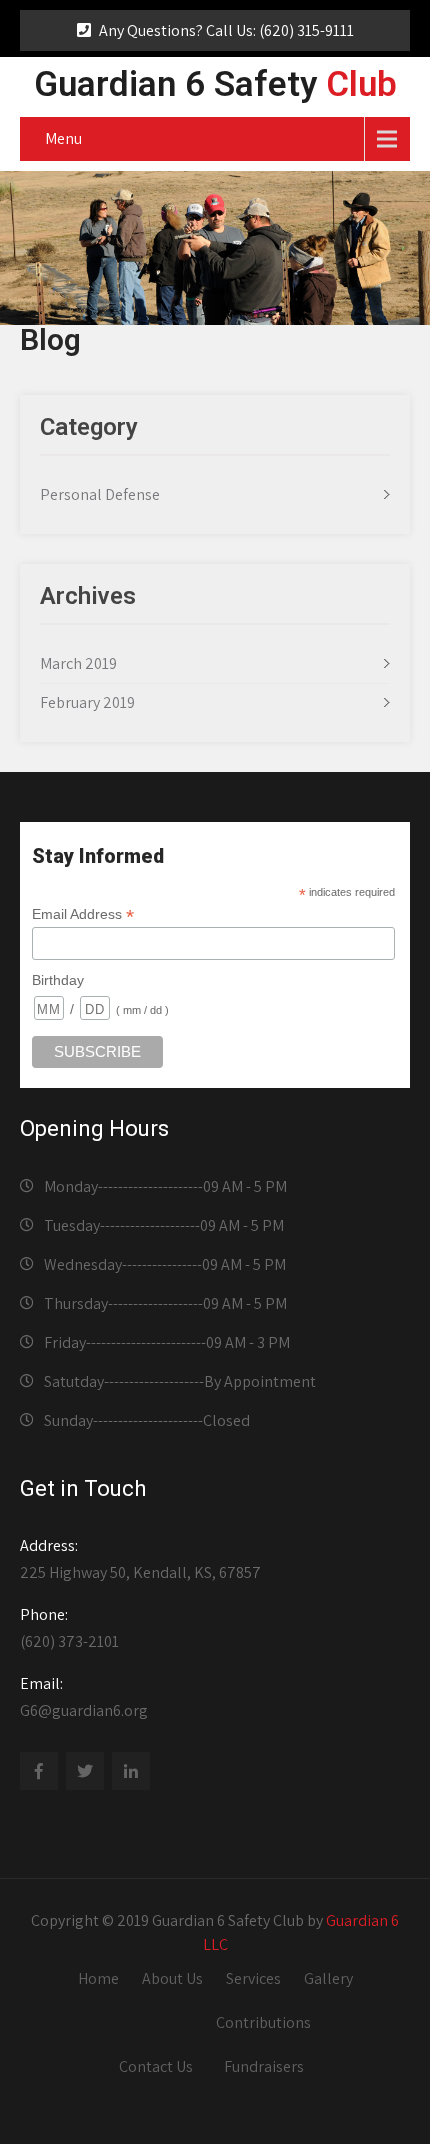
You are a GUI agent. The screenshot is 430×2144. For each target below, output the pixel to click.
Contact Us (156, 2066)
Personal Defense (100, 494)
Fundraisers (264, 2066)
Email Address (83, 914)
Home (98, 1978)
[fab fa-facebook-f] (39, 1771)
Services (253, 1978)
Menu (63, 138)
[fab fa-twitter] (85, 1771)
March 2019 (78, 663)
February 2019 (87, 702)
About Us (172, 1978)
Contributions (263, 2022)
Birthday (58, 980)
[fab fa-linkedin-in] (131, 1771)
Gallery (328, 1978)
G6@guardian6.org (84, 1697)
